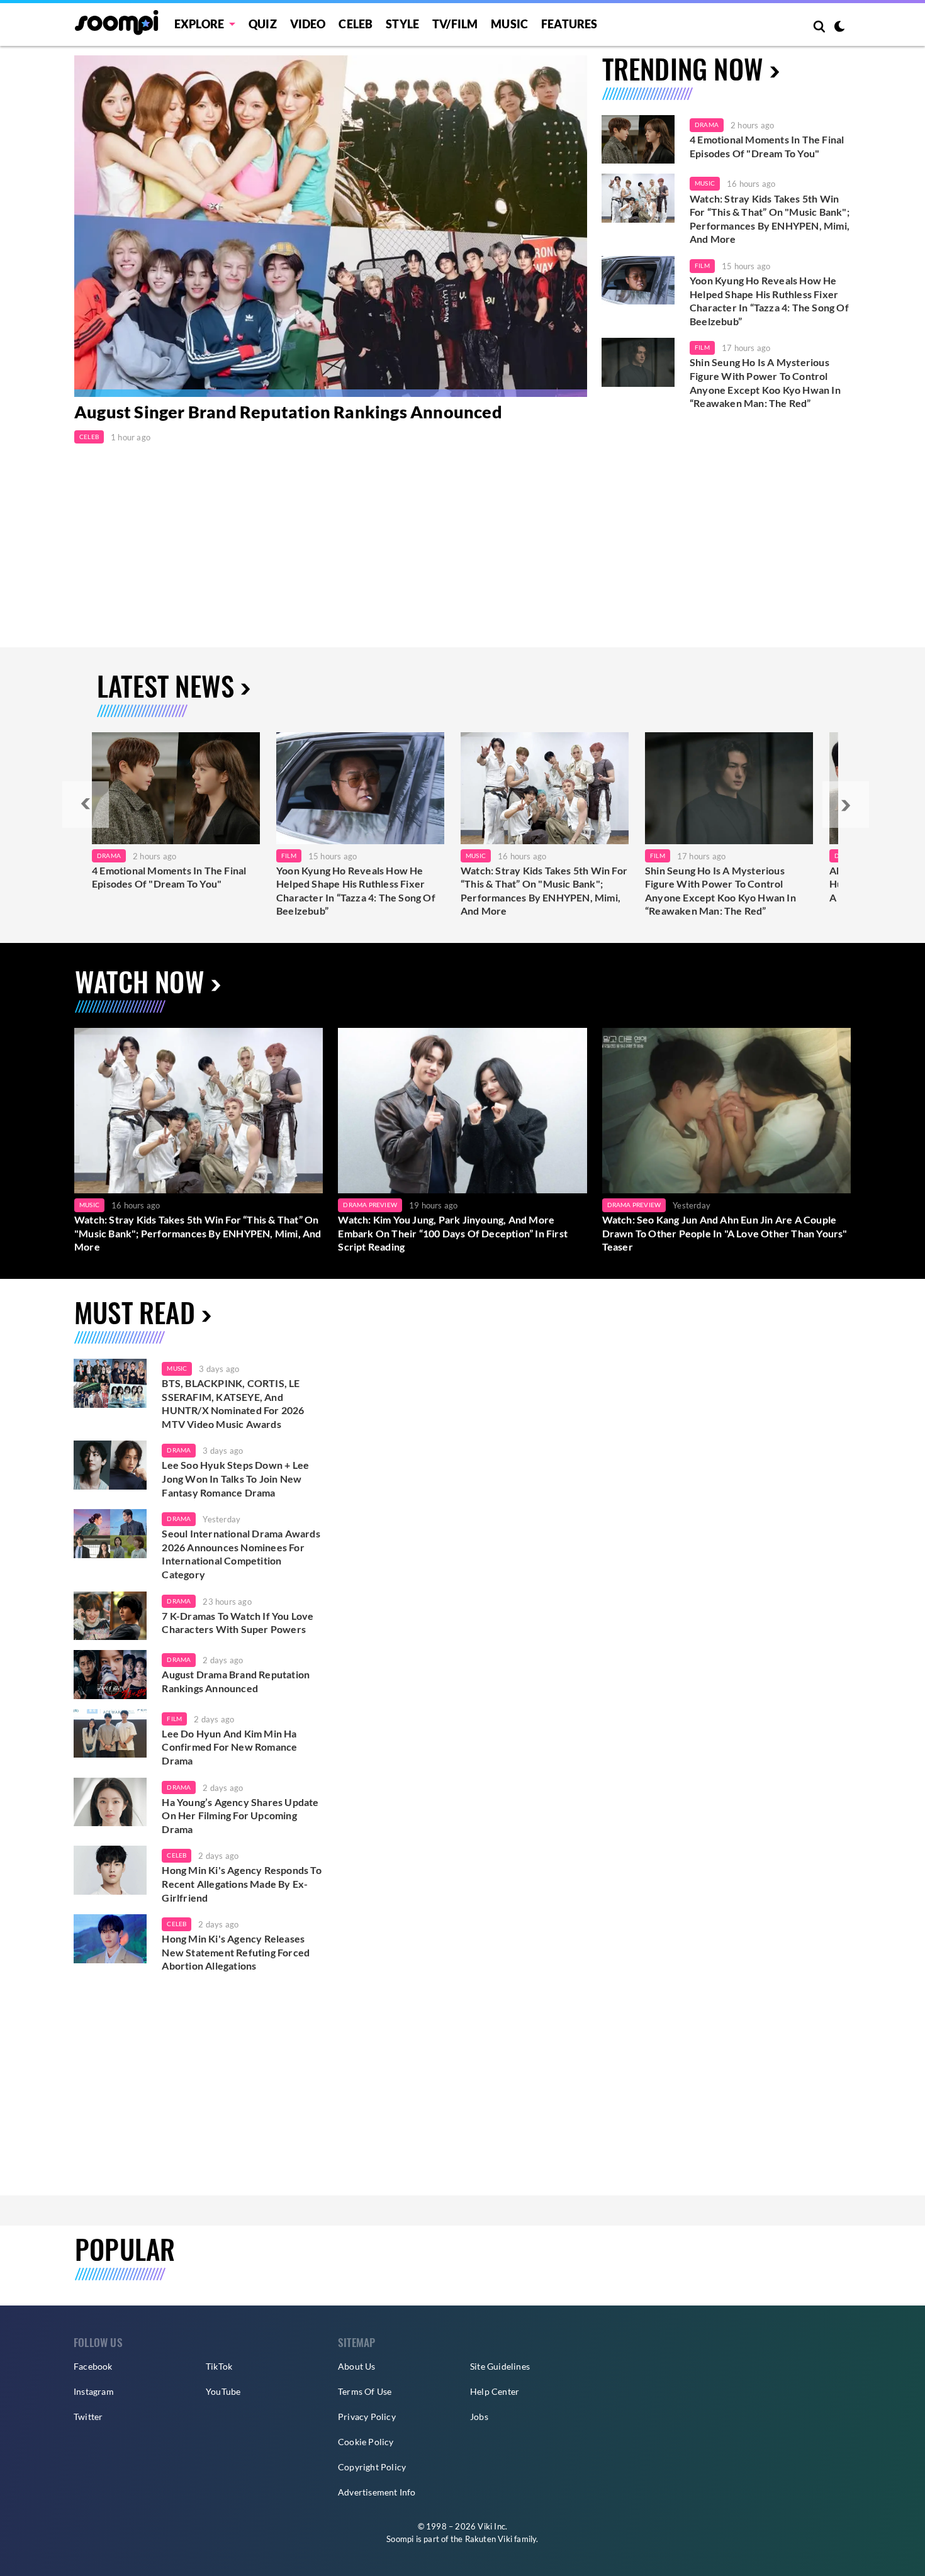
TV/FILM (455, 24)
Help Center (495, 2391)
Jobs (479, 2417)
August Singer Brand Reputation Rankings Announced (288, 412)
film (174, 1719)
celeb (177, 1855)
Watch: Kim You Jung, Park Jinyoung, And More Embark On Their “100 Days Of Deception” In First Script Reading (453, 1233)
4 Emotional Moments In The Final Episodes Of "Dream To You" (767, 146)
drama (179, 1450)
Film (702, 265)
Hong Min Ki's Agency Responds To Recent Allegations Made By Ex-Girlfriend (241, 1883)
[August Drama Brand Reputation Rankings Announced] (110, 1675)
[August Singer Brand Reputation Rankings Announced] (331, 226)
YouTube (223, 2391)
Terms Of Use (365, 2391)
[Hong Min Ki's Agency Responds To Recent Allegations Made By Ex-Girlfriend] (110, 1870)
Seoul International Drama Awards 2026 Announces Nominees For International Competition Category (241, 1554)
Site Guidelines (500, 2366)
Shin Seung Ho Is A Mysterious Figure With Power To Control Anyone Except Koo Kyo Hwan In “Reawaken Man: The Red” (765, 382)
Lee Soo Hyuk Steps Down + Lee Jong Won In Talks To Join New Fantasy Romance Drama (235, 1478)
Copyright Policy (372, 2467)
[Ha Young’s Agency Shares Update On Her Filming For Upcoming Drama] (110, 1802)
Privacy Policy (367, 2417)
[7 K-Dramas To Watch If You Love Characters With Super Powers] (110, 1616)
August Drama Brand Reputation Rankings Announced (236, 1681)
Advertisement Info (377, 2492)
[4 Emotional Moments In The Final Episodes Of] (176, 788)
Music (509, 24)
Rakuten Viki (489, 2539)
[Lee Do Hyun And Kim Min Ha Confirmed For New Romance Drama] (110, 1734)
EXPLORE (199, 24)
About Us (357, 2366)
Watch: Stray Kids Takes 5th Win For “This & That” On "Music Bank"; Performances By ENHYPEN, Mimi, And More (770, 219)
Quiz (263, 24)
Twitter (88, 2417)
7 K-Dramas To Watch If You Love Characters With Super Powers (238, 1623)
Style (402, 24)
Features (569, 24)
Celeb (356, 24)
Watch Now (140, 981)
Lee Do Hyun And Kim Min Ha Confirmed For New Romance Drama (229, 1747)
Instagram (94, 2391)
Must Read (135, 1312)
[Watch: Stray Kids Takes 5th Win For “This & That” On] (545, 788)
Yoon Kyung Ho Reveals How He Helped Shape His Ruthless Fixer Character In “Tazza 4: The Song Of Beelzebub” (769, 301)
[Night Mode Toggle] (839, 28)
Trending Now (683, 68)
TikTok (219, 2366)
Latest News (165, 685)
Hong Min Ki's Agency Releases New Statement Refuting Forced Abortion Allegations (236, 1952)
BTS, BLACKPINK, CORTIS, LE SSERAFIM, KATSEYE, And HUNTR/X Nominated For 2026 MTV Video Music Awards (233, 1403)
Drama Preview (370, 1205)
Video (308, 24)
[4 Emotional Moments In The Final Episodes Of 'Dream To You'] (638, 140)
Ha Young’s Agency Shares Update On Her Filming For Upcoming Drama (240, 1815)
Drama (707, 125)
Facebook (93, 2366)
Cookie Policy (366, 2442)
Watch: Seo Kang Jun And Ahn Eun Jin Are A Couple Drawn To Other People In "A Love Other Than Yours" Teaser (725, 1233)
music (177, 1368)
